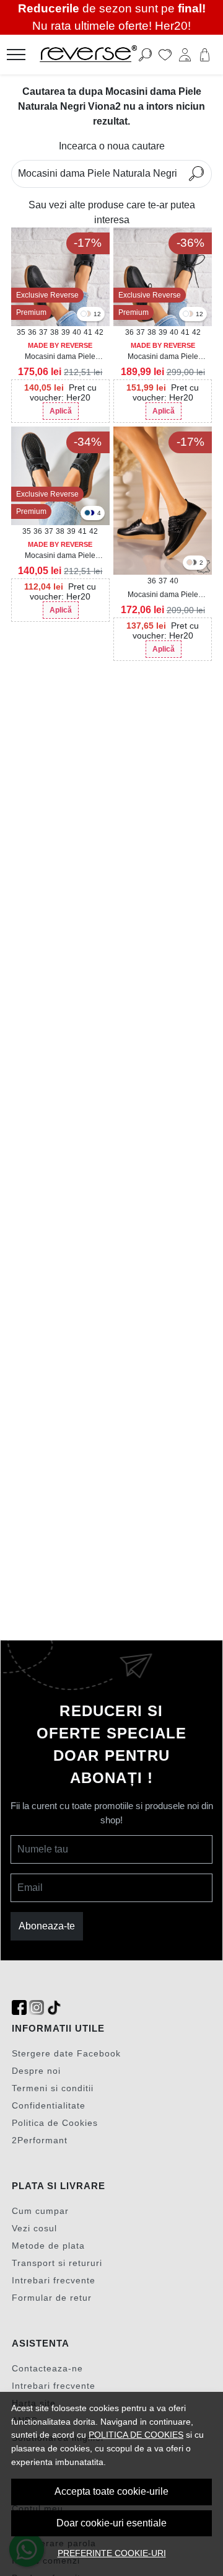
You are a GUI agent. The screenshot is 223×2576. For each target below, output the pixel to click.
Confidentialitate (49, 2105)
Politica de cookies (136, 2435)
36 (32, 332)
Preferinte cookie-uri (112, 2553)
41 (88, 332)
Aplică (61, 411)
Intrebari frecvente (54, 2280)
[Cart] (205, 55)
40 (77, 332)
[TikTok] (54, 2008)
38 (55, 332)
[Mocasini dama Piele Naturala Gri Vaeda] (194, 563)
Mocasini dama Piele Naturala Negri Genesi (60, 357)
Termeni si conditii (53, 2088)
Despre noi (36, 2071)
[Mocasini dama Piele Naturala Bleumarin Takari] (92, 514)
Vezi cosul (34, 2228)
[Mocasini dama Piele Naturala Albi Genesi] (84, 315)
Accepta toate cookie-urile (111, 2491)
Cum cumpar (40, 2211)
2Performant (40, 2140)
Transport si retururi (57, 2263)
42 (99, 332)
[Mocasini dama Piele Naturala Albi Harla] (186, 315)
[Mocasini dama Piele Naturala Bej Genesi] (88, 315)
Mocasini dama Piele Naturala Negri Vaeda (163, 595)
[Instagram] (37, 2008)
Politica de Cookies (55, 2123)
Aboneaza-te (47, 1926)
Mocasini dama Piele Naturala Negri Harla (163, 357)
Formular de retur (52, 2298)
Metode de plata (48, 2246)
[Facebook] (19, 2008)
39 (66, 332)
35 (21, 332)
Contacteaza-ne (47, 2368)
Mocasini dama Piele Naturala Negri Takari (60, 556)
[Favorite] (165, 55)
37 (43, 332)
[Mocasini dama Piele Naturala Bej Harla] (190, 315)
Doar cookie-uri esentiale (111, 2523)
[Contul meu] (185, 55)
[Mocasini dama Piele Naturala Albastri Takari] (87, 514)
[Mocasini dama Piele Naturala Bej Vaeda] (190, 563)
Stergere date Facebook (66, 2053)
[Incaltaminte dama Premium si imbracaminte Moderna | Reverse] (95, 55)
